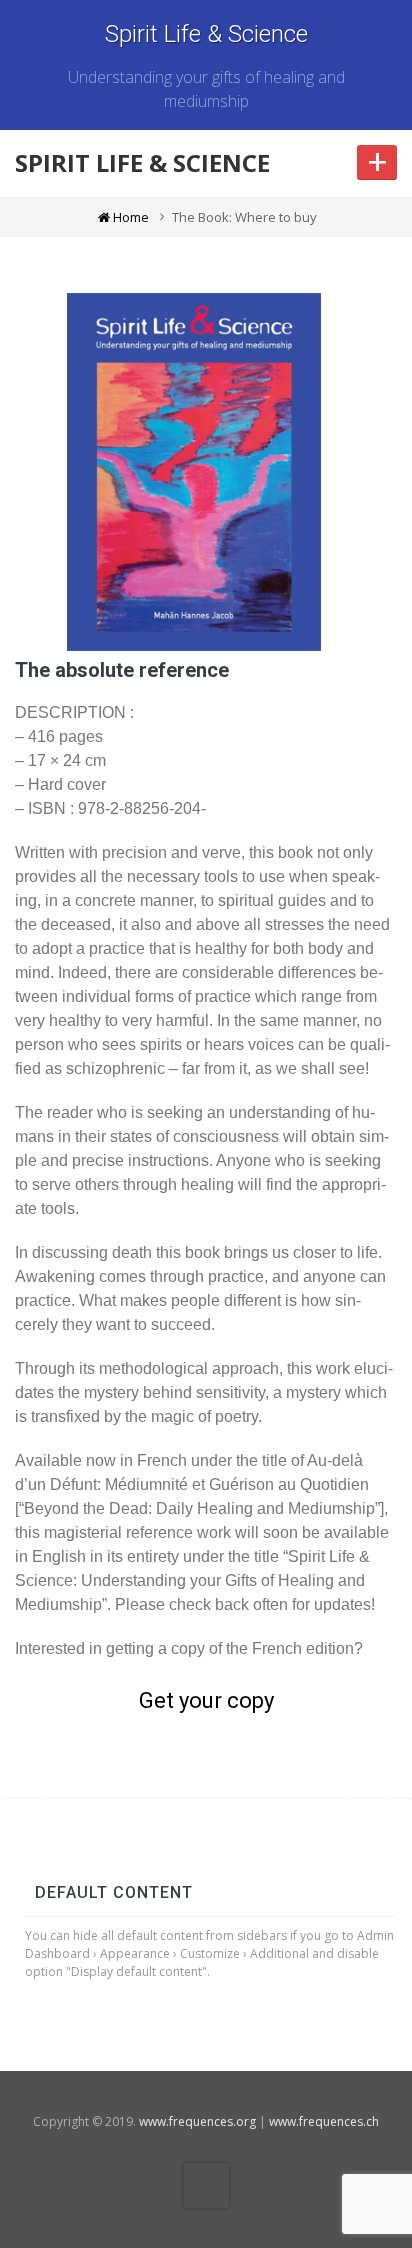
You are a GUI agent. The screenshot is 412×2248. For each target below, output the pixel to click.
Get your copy (206, 1700)
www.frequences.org (197, 2121)
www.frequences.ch (324, 2121)
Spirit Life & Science (206, 34)
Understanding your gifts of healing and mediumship (206, 89)
